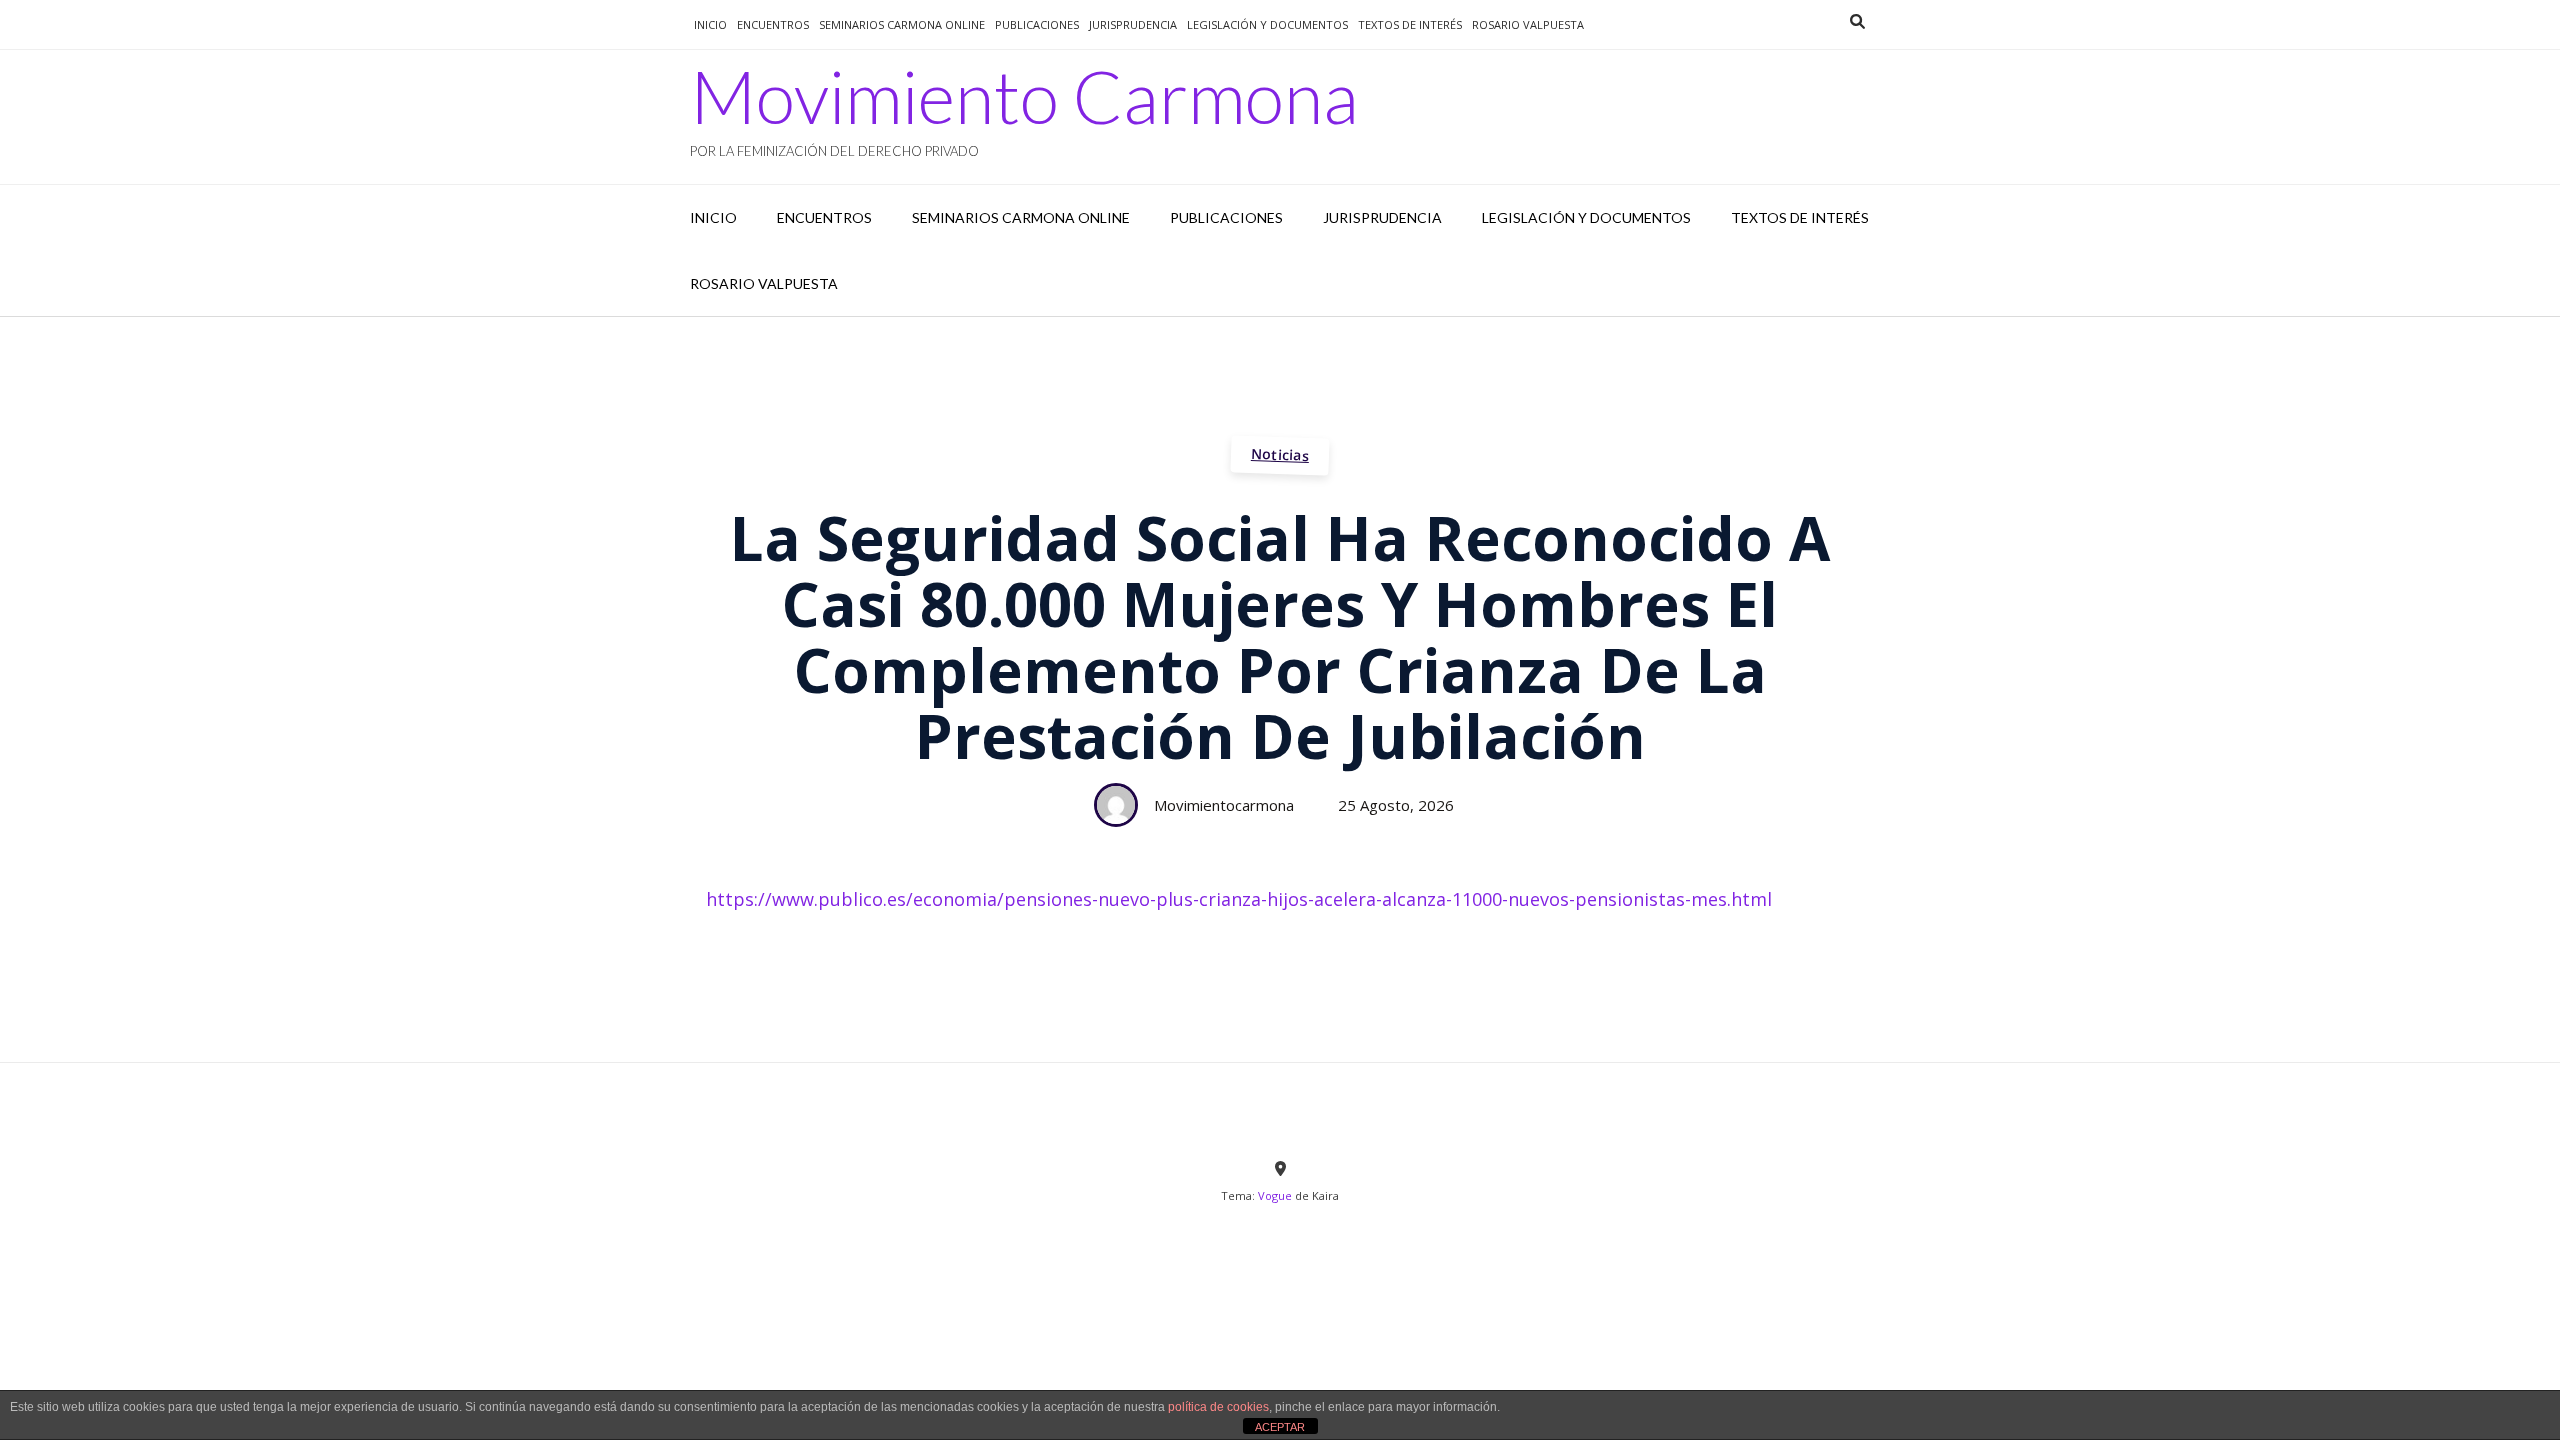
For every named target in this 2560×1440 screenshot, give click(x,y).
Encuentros (773, 24)
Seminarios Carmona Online (902, 24)
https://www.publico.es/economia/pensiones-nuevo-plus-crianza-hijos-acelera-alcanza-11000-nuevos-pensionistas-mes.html (1239, 899)
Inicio (710, 24)
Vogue (1275, 1195)
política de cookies (1218, 1407)
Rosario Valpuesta (1528, 24)
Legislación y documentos (1267, 24)
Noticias (1280, 454)
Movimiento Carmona (1024, 96)
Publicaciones (1037, 24)
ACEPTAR (1280, 1427)
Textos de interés (1410, 24)
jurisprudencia (1133, 24)
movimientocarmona (1224, 805)
